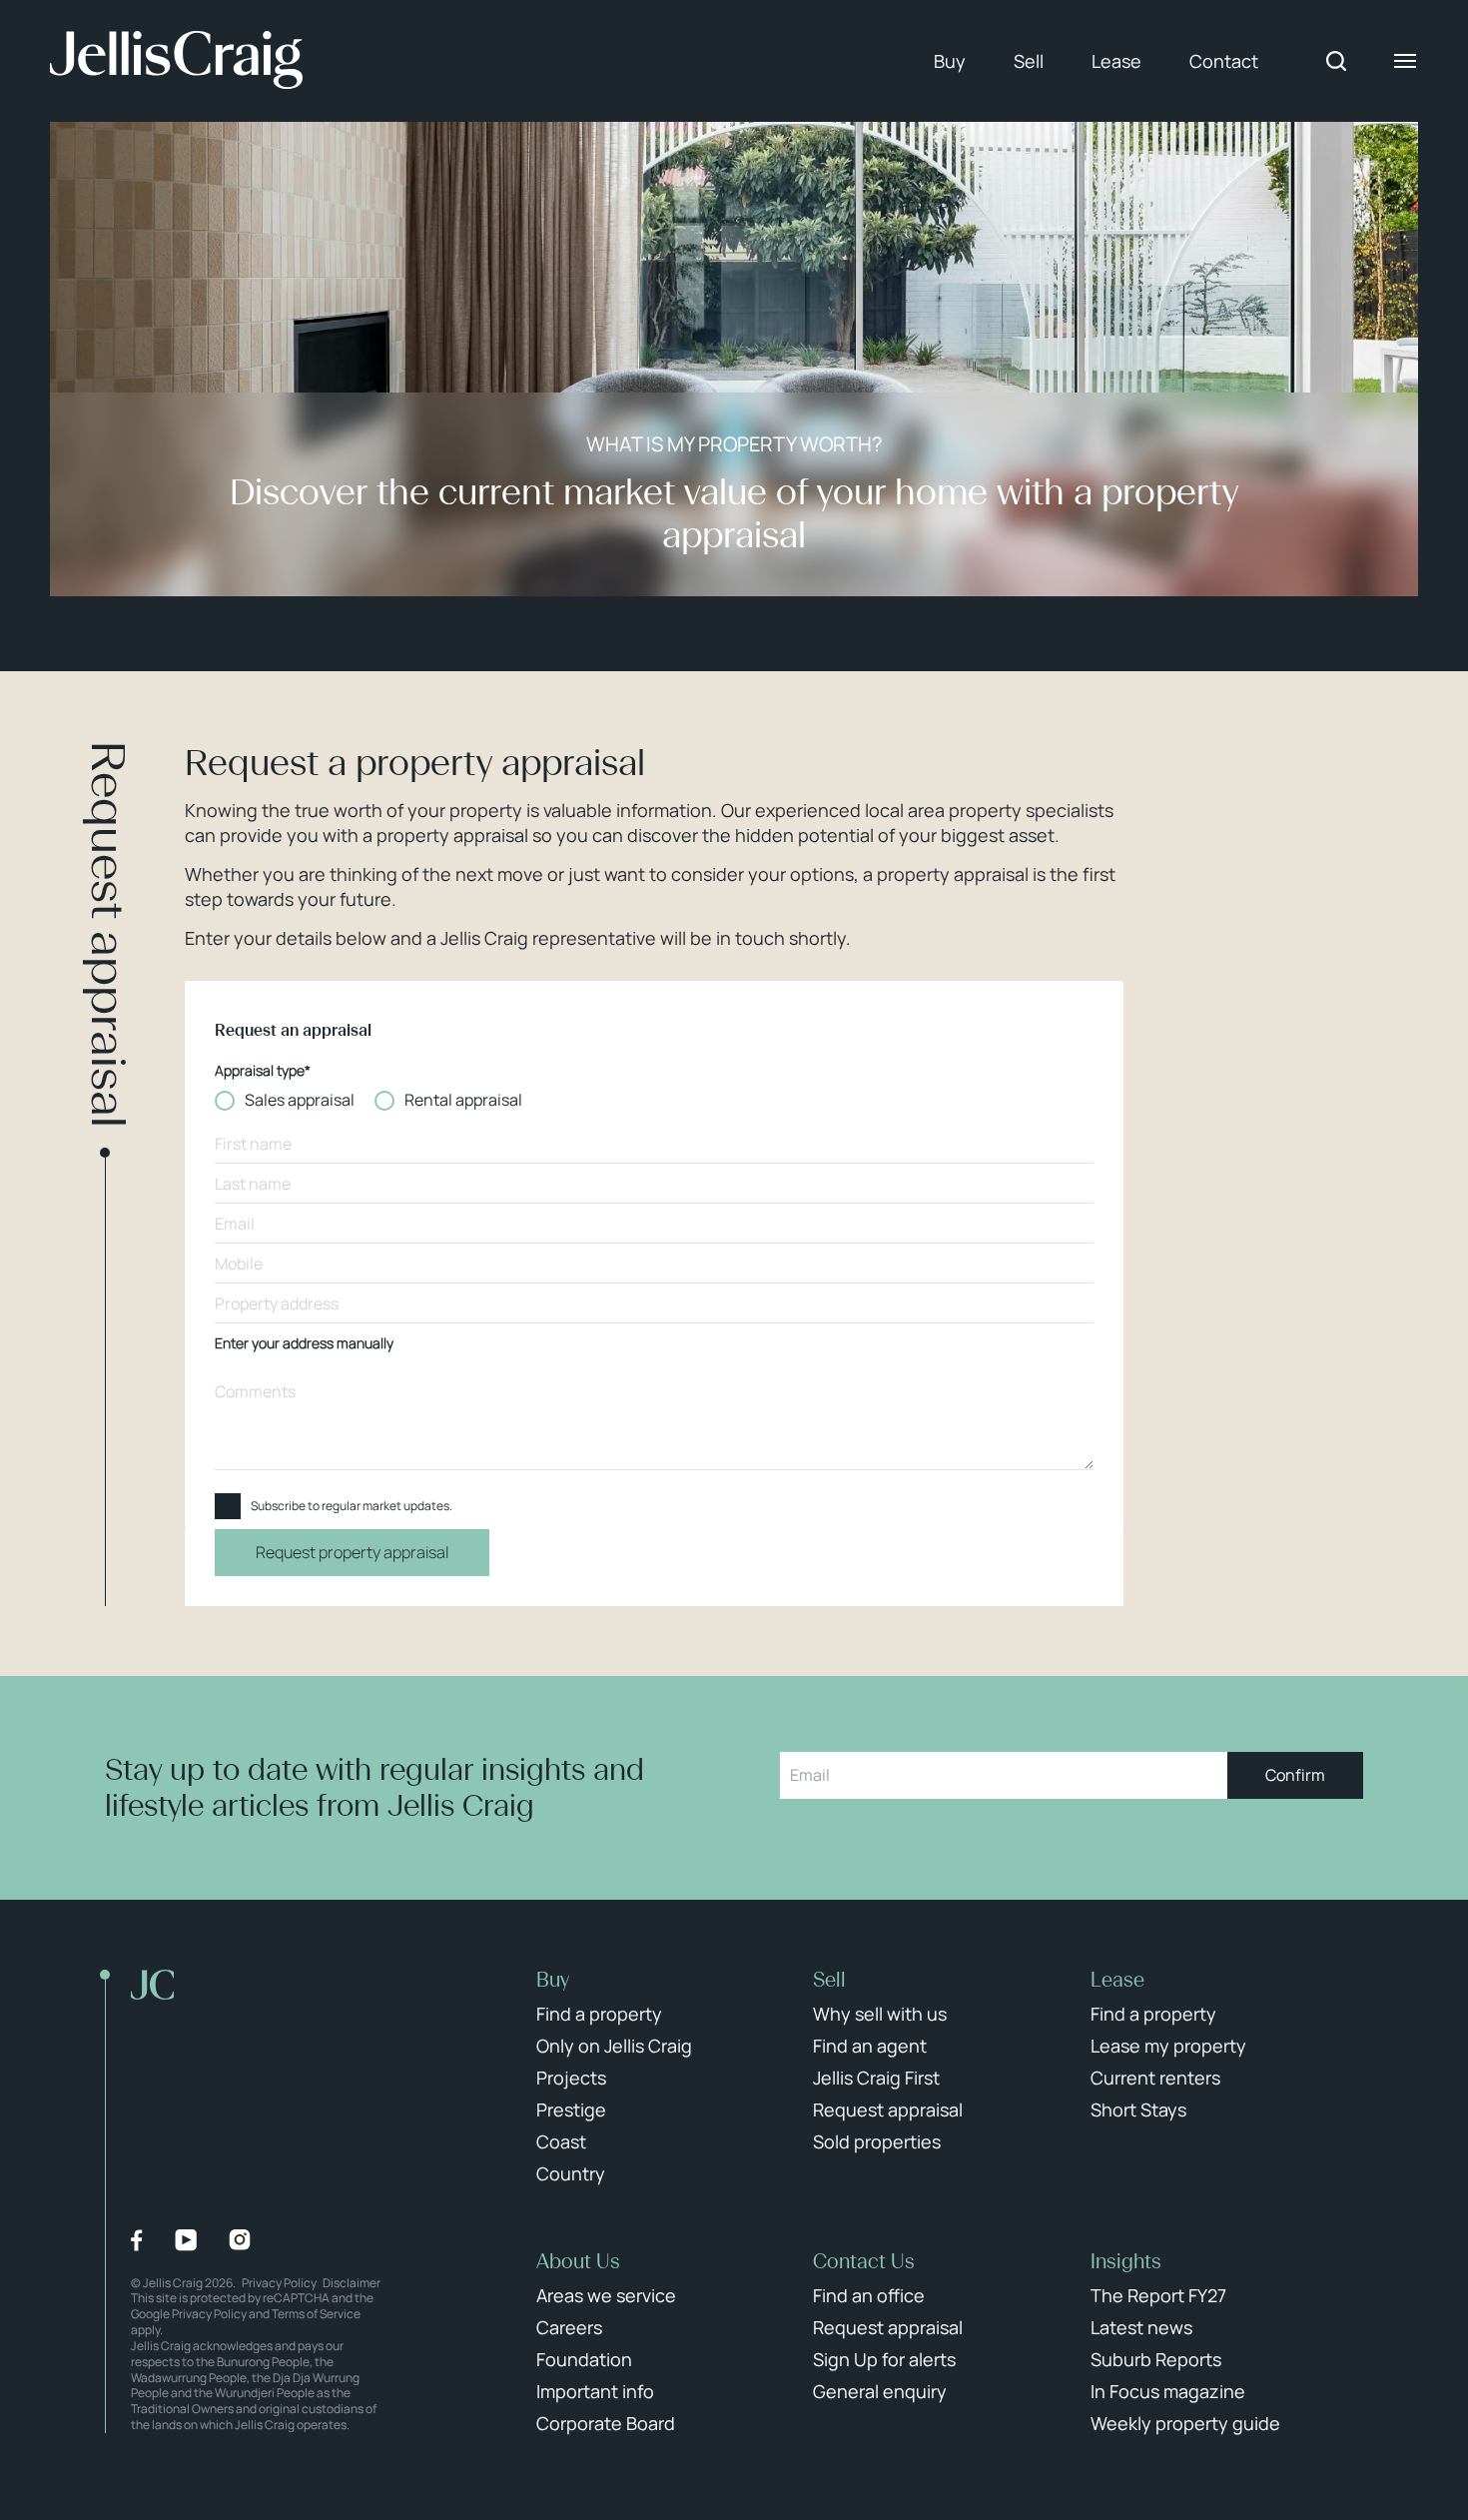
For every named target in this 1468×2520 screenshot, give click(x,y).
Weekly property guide (1185, 2423)
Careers (569, 2327)
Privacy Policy (279, 2283)
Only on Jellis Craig (614, 2046)
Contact (1224, 61)
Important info (595, 2391)
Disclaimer (352, 2283)
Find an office (869, 2295)
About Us (578, 2261)
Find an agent (870, 2046)
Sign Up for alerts (884, 2359)
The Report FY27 (1158, 2295)
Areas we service (606, 2295)
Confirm (1295, 1775)
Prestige (571, 2109)
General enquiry (880, 2391)
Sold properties (877, 2141)
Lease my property (1168, 2046)
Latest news (1141, 2327)
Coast (561, 2141)
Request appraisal (888, 2109)
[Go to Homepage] (176, 61)
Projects (571, 2078)
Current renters (1155, 2078)
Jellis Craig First (876, 2078)
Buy (950, 61)
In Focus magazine (1168, 2391)
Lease (1116, 61)
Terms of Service (316, 2314)
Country (571, 2173)
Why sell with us (880, 2014)
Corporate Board (606, 2423)
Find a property (599, 2014)
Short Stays (1138, 2109)
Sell (1029, 61)
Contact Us (864, 2261)
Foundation (584, 2359)
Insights (1126, 2261)
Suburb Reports (1156, 2359)
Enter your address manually (304, 1344)
